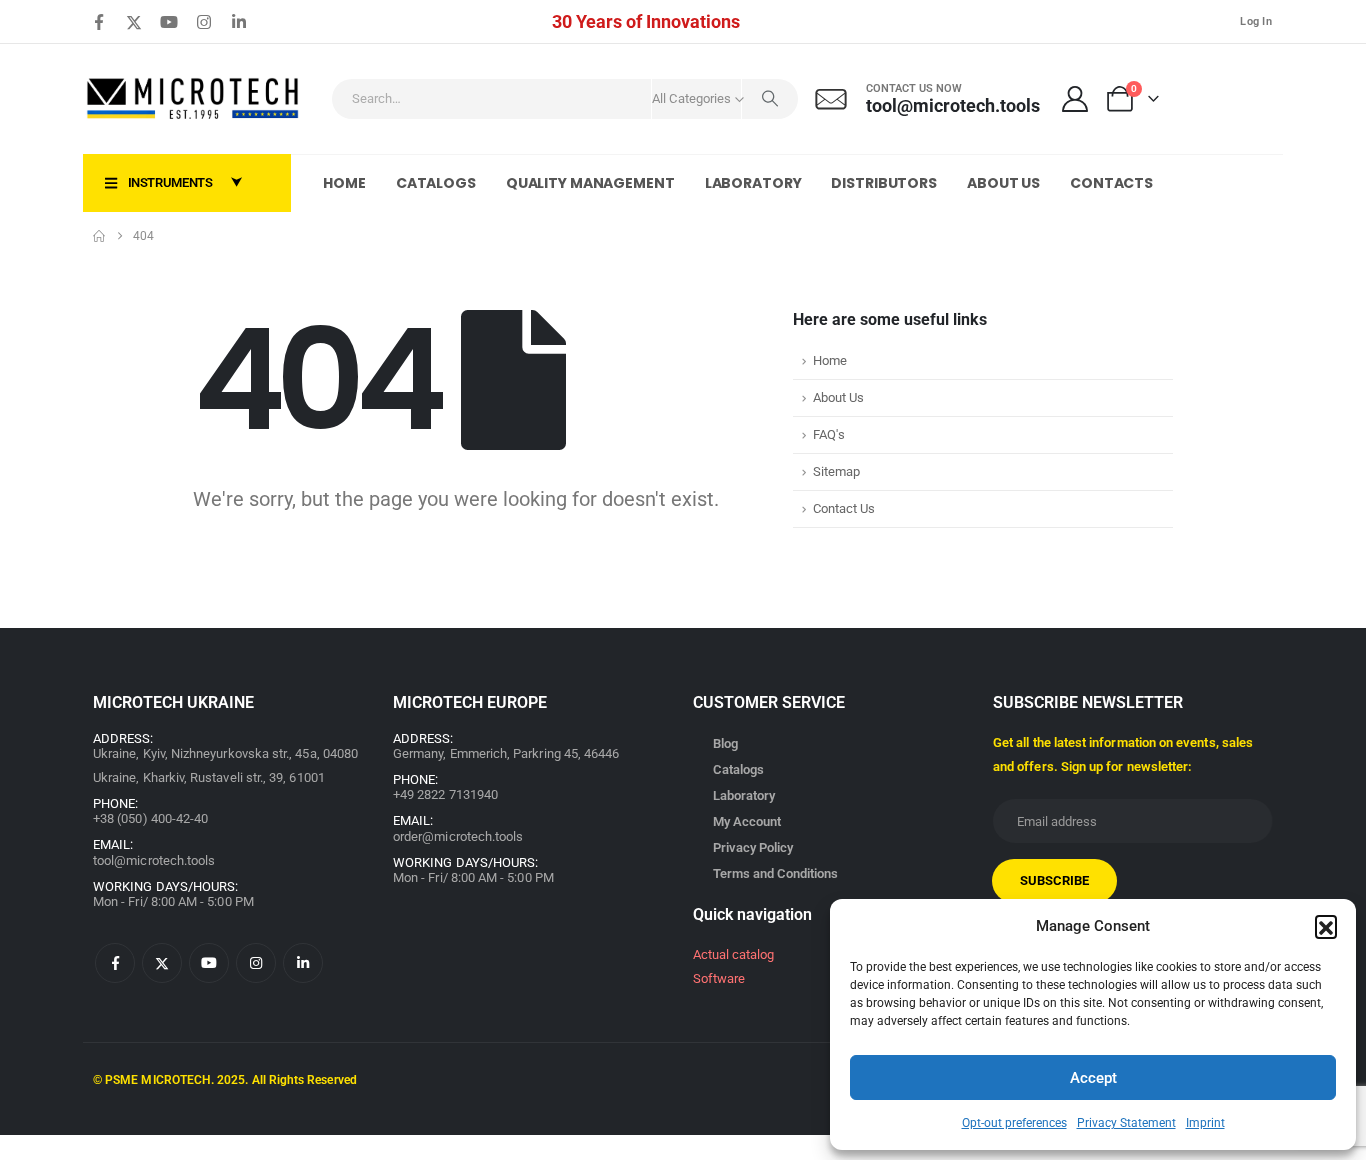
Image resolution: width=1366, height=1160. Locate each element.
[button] (1326, 926)
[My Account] (1075, 99)
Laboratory (753, 183)
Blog (725, 743)
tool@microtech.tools (154, 860)
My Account (747, 821)
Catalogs (436, 183)
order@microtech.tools (458, 836)
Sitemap (836, 471)
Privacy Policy (753, 847)
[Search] (770, 99)
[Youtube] (169, 22)
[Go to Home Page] (99, 236)
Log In (1256, 21)
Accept (1093, 1078)
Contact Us (844, 508)
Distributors (884, 183)
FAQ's (829, 434)
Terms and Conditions (775, 873)
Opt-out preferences (1014, 1123)
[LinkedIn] (239, 22)
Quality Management (590, 183)
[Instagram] (204, 22)
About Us (1003, 183)
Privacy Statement (1126, 1123)
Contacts (1111, 183)
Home (344, 183)
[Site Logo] (194, 99)
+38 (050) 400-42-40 (150, 818)
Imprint (1205, 1123)
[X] (134, 22)
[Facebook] (99, 22)
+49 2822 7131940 (445, 794)
